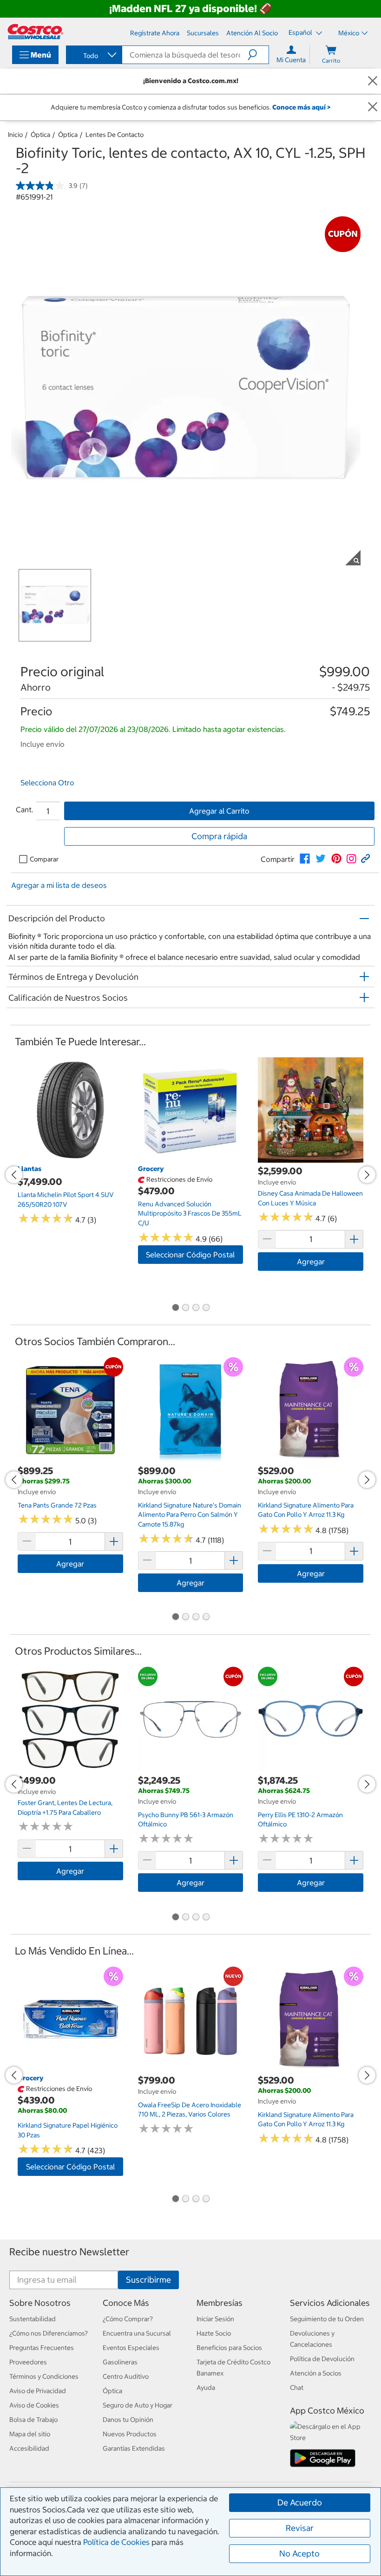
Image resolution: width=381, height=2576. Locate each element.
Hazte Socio (214, 2333)
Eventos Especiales (131, 2348)
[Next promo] (367, 1175)
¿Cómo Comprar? (128, 2319)
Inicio (15, 135)
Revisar (300, 2528)
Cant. (25, 809)
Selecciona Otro (47, 783)
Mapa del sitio (30, 2434)
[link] (305, 859)
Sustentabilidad (33, 2319)
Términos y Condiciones (44, 2376)
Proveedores (28, 2362)
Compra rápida (219, 836)
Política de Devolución (322, 2359)
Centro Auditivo (126, 2376)
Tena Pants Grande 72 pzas (57, 1505)
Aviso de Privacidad (38, 2391)
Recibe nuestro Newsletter (69, 2252)
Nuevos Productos (130, 2434)
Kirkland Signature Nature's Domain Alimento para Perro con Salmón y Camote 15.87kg (190, 1515)
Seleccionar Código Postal (190, 1255)
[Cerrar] (373, 81)
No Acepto (299, 2553)
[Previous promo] (14, 1175)
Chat (297, 2388)
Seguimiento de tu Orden (327, 2319)
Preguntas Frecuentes (42, 2348)
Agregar (311, 1262)
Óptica (40, 135)
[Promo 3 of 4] (196, 1308)
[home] (35, 32)
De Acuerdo (300, 2502)
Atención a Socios (316, 2373)
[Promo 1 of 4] (175, 1308)
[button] (258, 55)
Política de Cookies (116, 2542)
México (349, 33)
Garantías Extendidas (134, 2448)
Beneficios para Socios (229, 2348)
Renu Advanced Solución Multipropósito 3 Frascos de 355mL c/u (190, 1214)
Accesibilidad (29, 2448)
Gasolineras (120, 2362)
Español (301, 32)
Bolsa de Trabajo (33, 2420)
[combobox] (93, 56)
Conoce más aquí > (301, 107)
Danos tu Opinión (128, 2420)
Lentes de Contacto (115, 135)
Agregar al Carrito (219, 811)
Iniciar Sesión (215, 2319)
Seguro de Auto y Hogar (138, 2405)
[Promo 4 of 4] (206, 1308)
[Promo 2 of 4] (185, 1308)
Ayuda (206, 2388)
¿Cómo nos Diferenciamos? (49, 2333)
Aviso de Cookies (34, 2405)
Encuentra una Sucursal (137, 2333)
